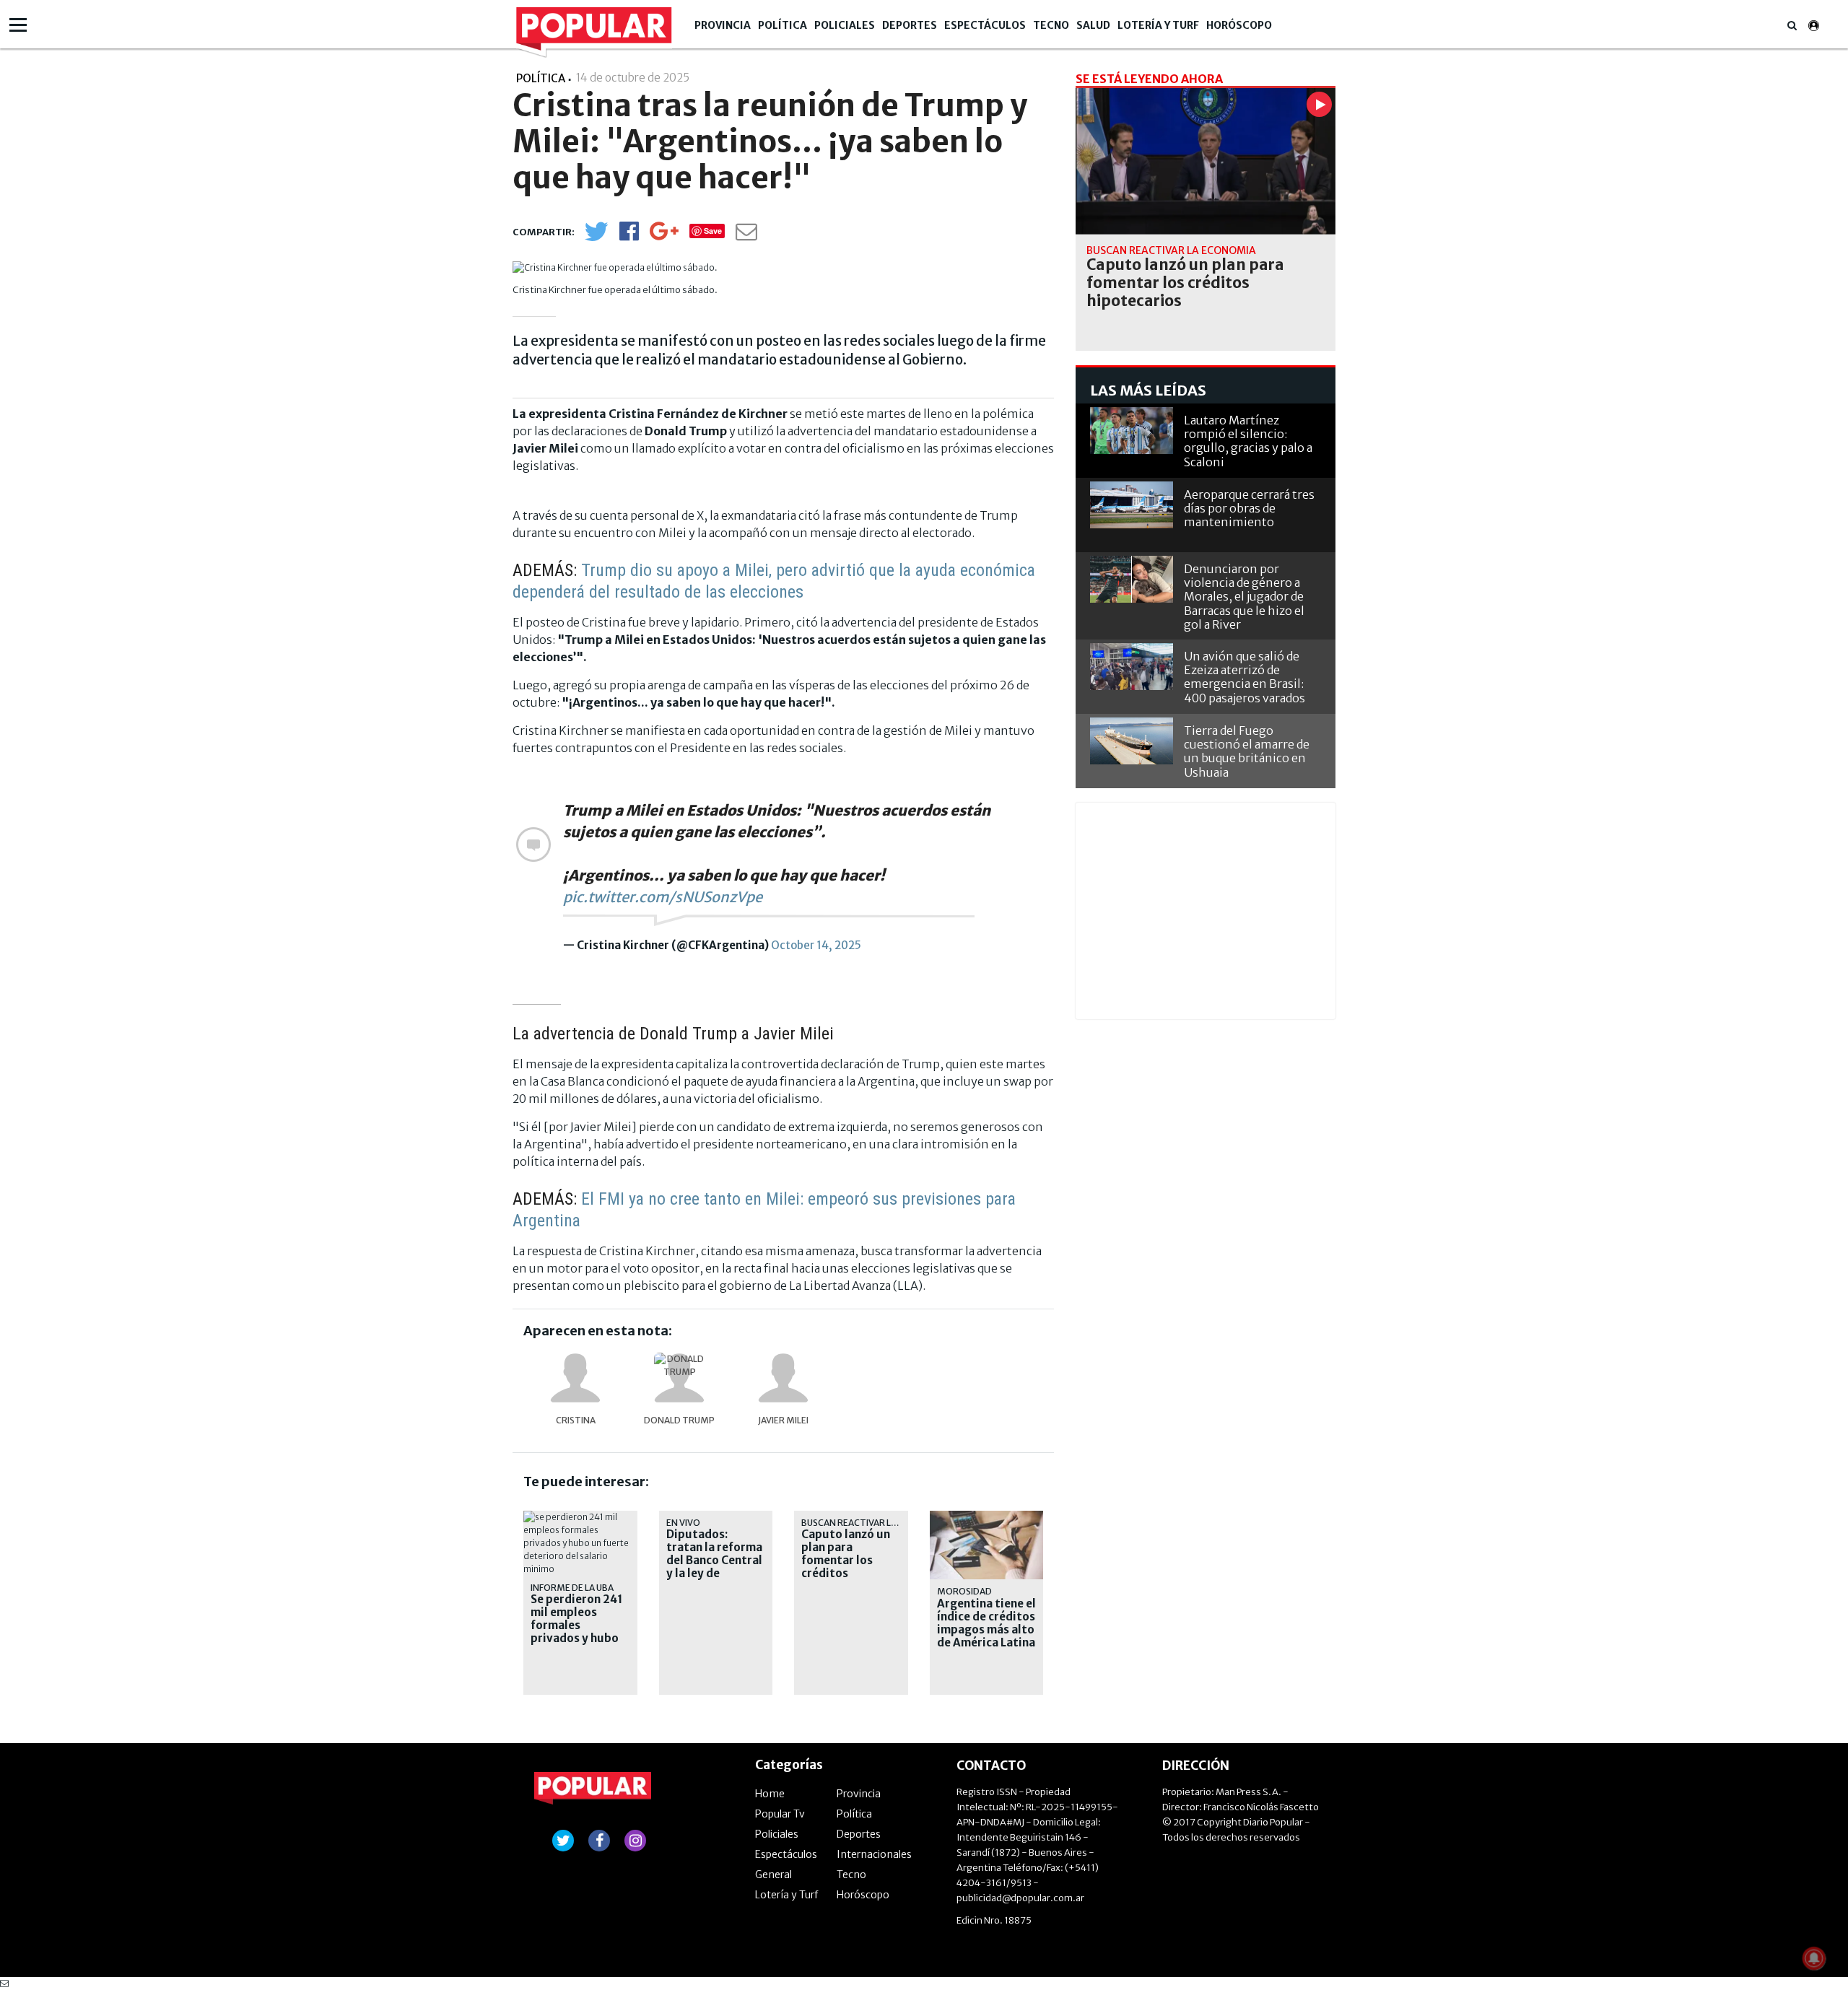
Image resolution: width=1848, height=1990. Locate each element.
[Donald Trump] (679, 1378)
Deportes (910, 25)
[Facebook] (629, 236)
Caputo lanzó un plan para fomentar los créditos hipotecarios (846, 1561)
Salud (1093, 25)
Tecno (1051, 25)
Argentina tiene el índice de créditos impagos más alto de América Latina (986, 1623)
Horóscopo (1239, 25)
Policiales (845, 25)
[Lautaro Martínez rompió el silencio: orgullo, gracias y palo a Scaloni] (1132, 431)
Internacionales (874, 1854)
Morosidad (964, 1591)
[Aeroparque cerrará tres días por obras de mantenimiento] (1132, 505)
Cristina (576, 1420)
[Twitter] (596, 238)
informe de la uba (572, 1588)
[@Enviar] (746, 236)
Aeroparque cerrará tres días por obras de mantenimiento (1249, 508)
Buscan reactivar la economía (874, 1523)
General (773, 1875)
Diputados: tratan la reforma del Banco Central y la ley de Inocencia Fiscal (714, 1561)
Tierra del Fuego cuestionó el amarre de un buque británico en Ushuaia (1247, 751)
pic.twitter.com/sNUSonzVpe (663, 897)
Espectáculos (985, 25)
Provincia (723, 25)
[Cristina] (575, 1378)
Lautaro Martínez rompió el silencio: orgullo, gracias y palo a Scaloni (1248, 441)
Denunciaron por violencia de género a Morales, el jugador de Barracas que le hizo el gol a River (1244, 597)
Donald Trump (679, 1420)
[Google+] (664, 236)
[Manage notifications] (1814, 1958)
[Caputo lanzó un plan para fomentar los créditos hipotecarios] (1206, 161)
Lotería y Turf (1158, 25)
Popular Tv (780, 1814)
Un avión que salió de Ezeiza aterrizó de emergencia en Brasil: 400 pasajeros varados (1245, 677)
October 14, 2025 (816, 945)
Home (770, 1794)
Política (783, 25)
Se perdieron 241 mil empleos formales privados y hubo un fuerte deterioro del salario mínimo (576, 1638)
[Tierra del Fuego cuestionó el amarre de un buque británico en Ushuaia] (1132, 741)
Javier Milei (783, 1420)
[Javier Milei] (783, 1378)
